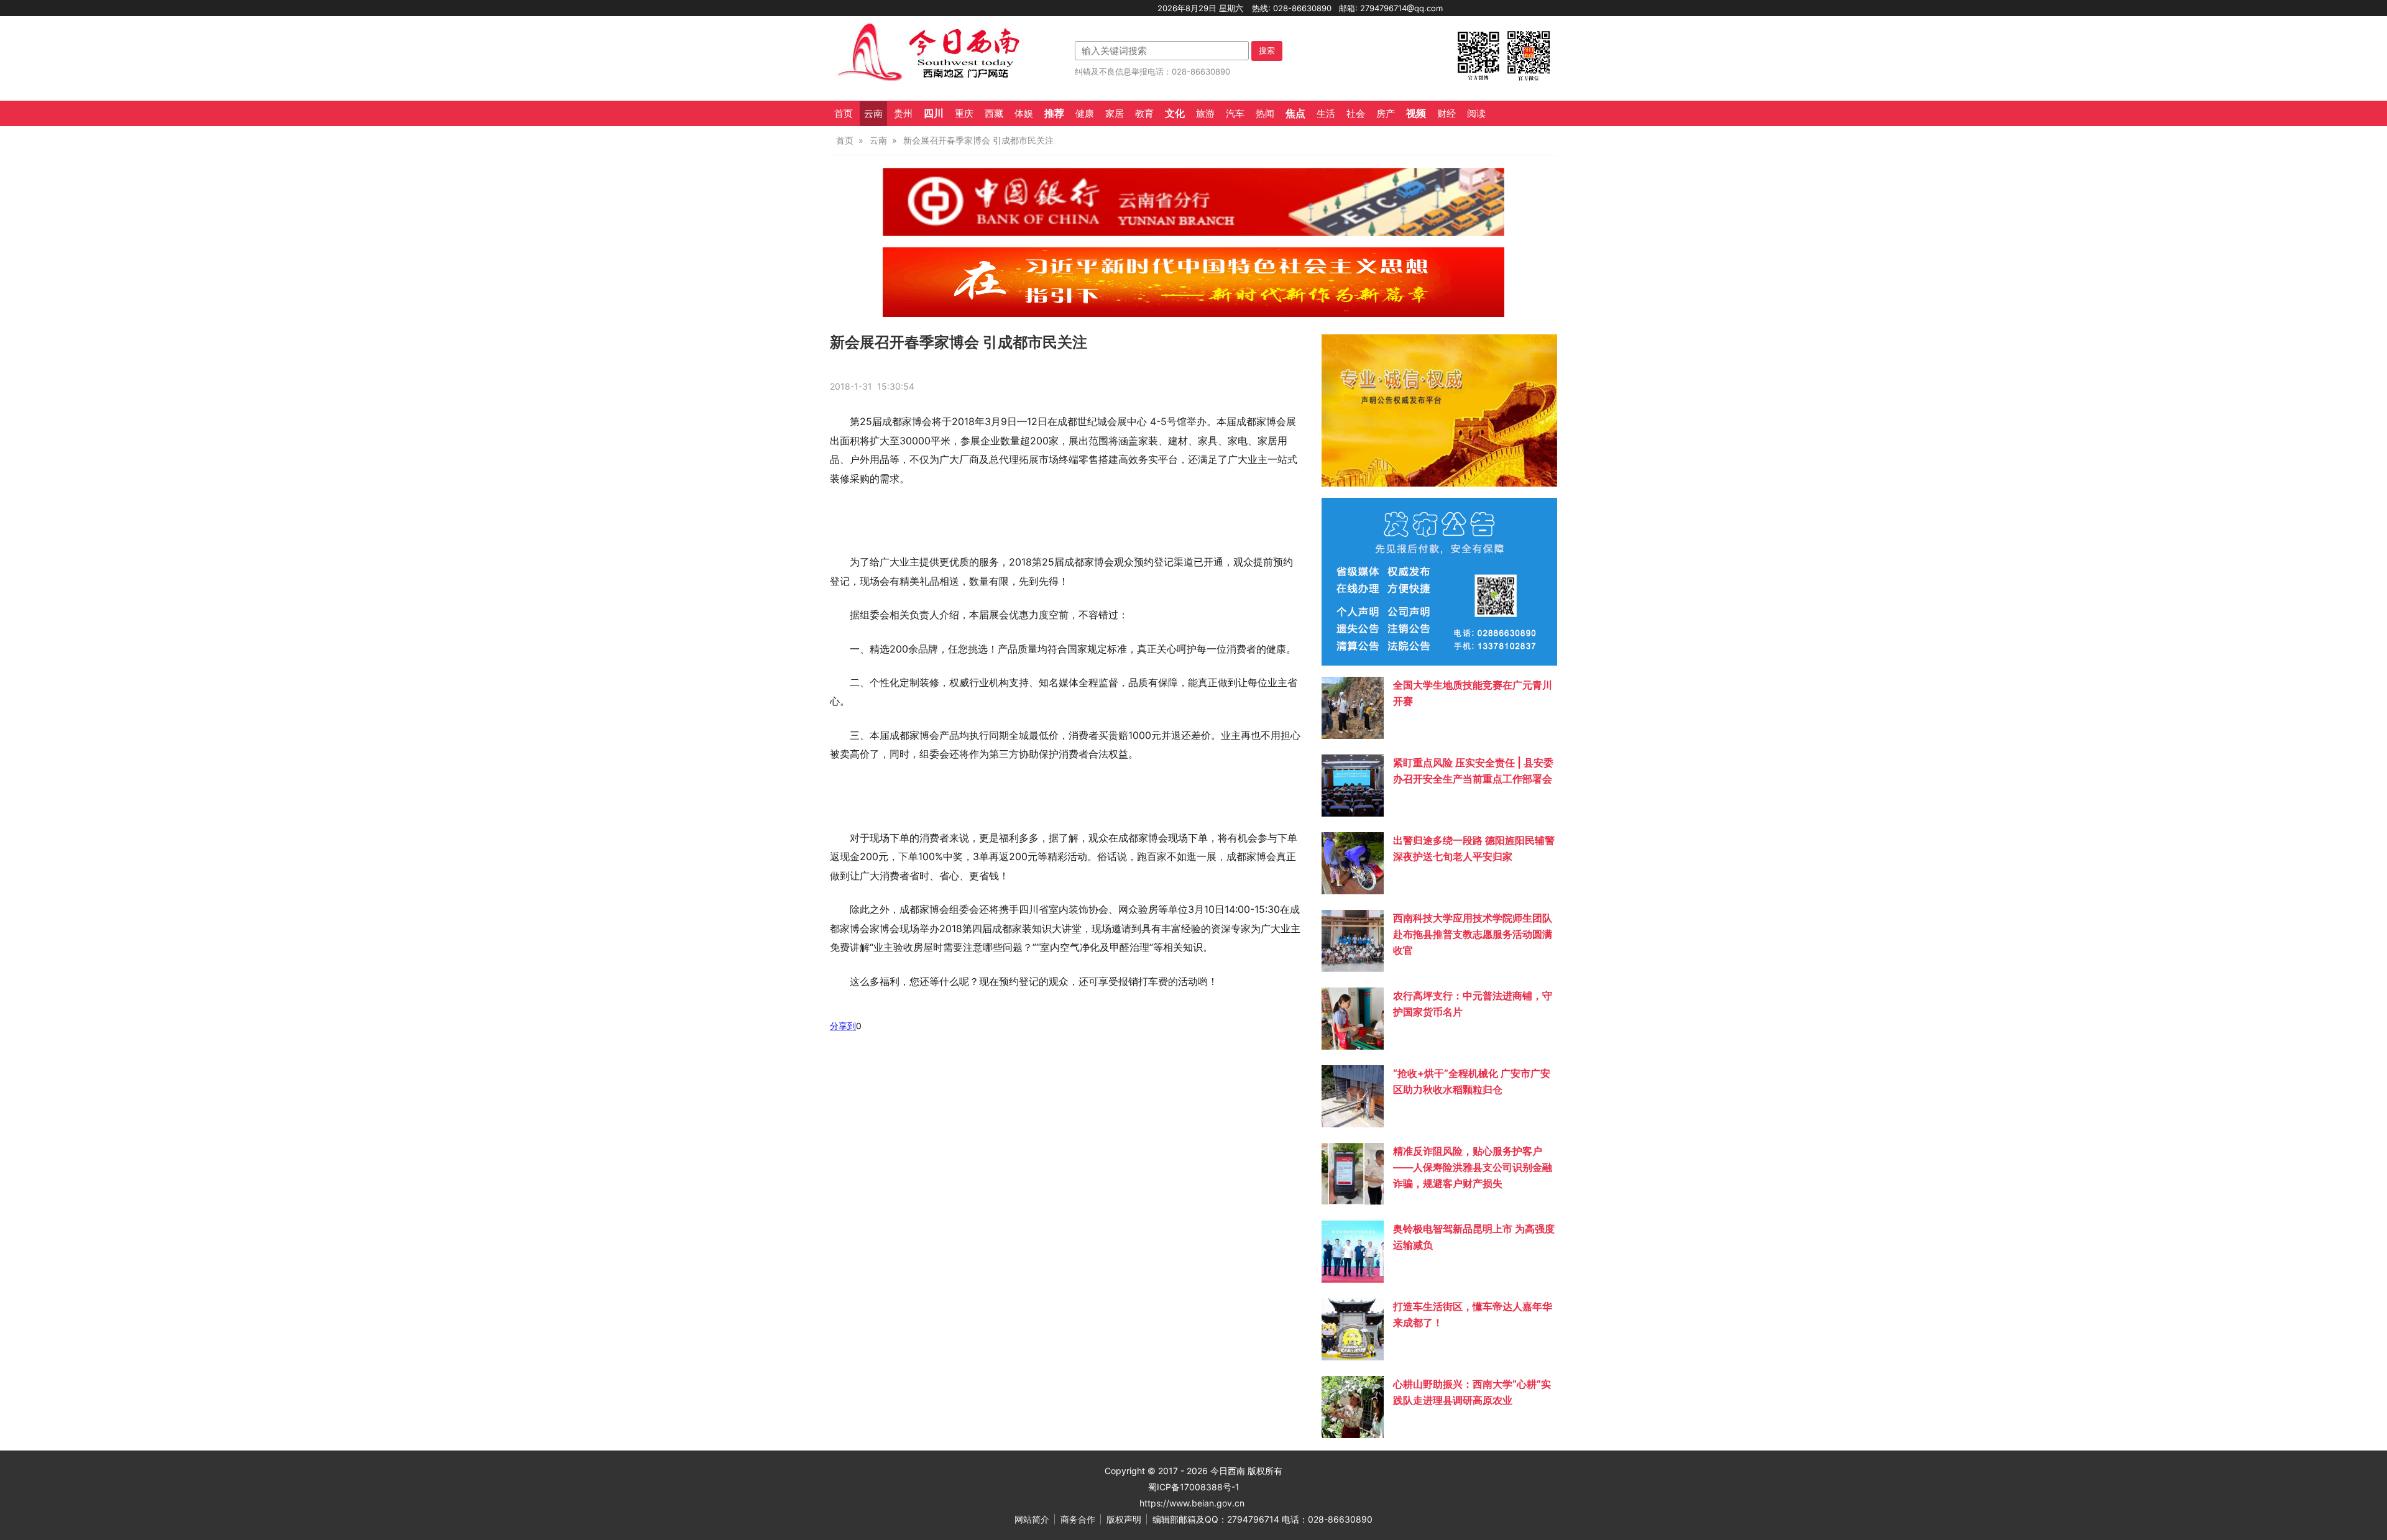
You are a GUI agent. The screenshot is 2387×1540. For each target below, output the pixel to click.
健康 (1085, 114)
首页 (844, 114)
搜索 (1267, 50)
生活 (1326, 114)
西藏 (994, 114)
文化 (1175, 113)
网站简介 (1032, 1519)
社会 (1356, 114)
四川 (934, 113)
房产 (1386, 114)
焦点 (1295, 113)
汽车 (1235, 114)
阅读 (1476, 114)
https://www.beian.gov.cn (1192, 1503)
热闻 (1265, 114)
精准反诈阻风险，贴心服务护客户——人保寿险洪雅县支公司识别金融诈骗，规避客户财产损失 (1473, 1167)
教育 (1144, 114)
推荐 (1054, 113)
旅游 (1205, 114)
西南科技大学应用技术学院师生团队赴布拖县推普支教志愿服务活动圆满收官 (1473, 934)
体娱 (1024, 114)
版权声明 (1124, 1519)
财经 (1446, 114)
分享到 (843, 1026)
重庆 (964, 114)
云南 (873, 114)
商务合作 (1078, 1519)
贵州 (903, 114)
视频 (1416, 113)
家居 (1115, 114)
